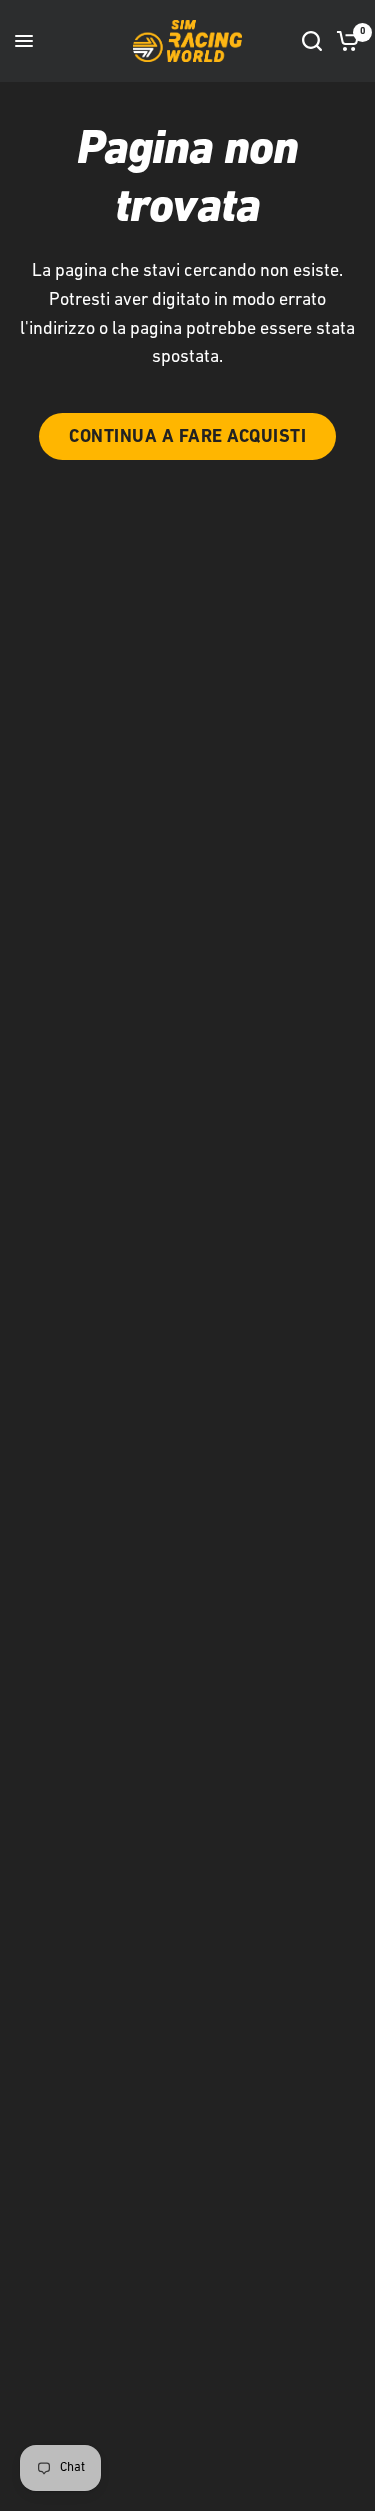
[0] (344, 41)
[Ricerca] (312, 41)
